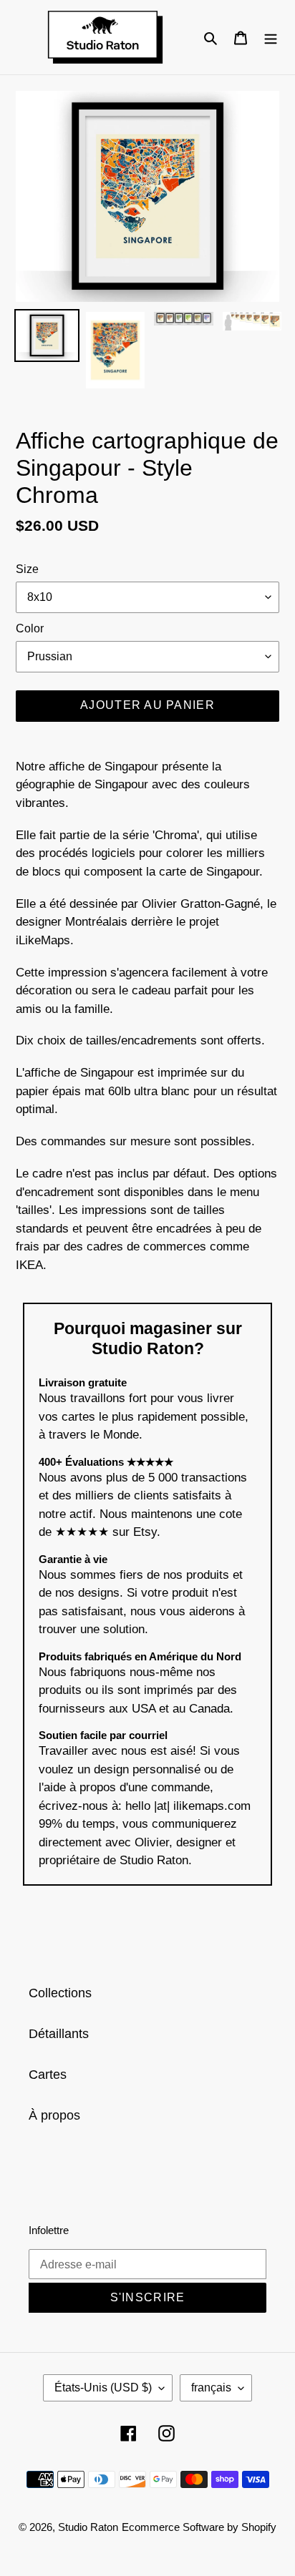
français (211, 2388)
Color (30, 628)
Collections (60, 1993)
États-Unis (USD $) (103, 2388)
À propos (54, 2115)
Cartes (48, 2075)
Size (27, 569)
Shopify (259, 2527)
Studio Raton (88, 2527)
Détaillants (59, 2034)
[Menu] (271, 37)
